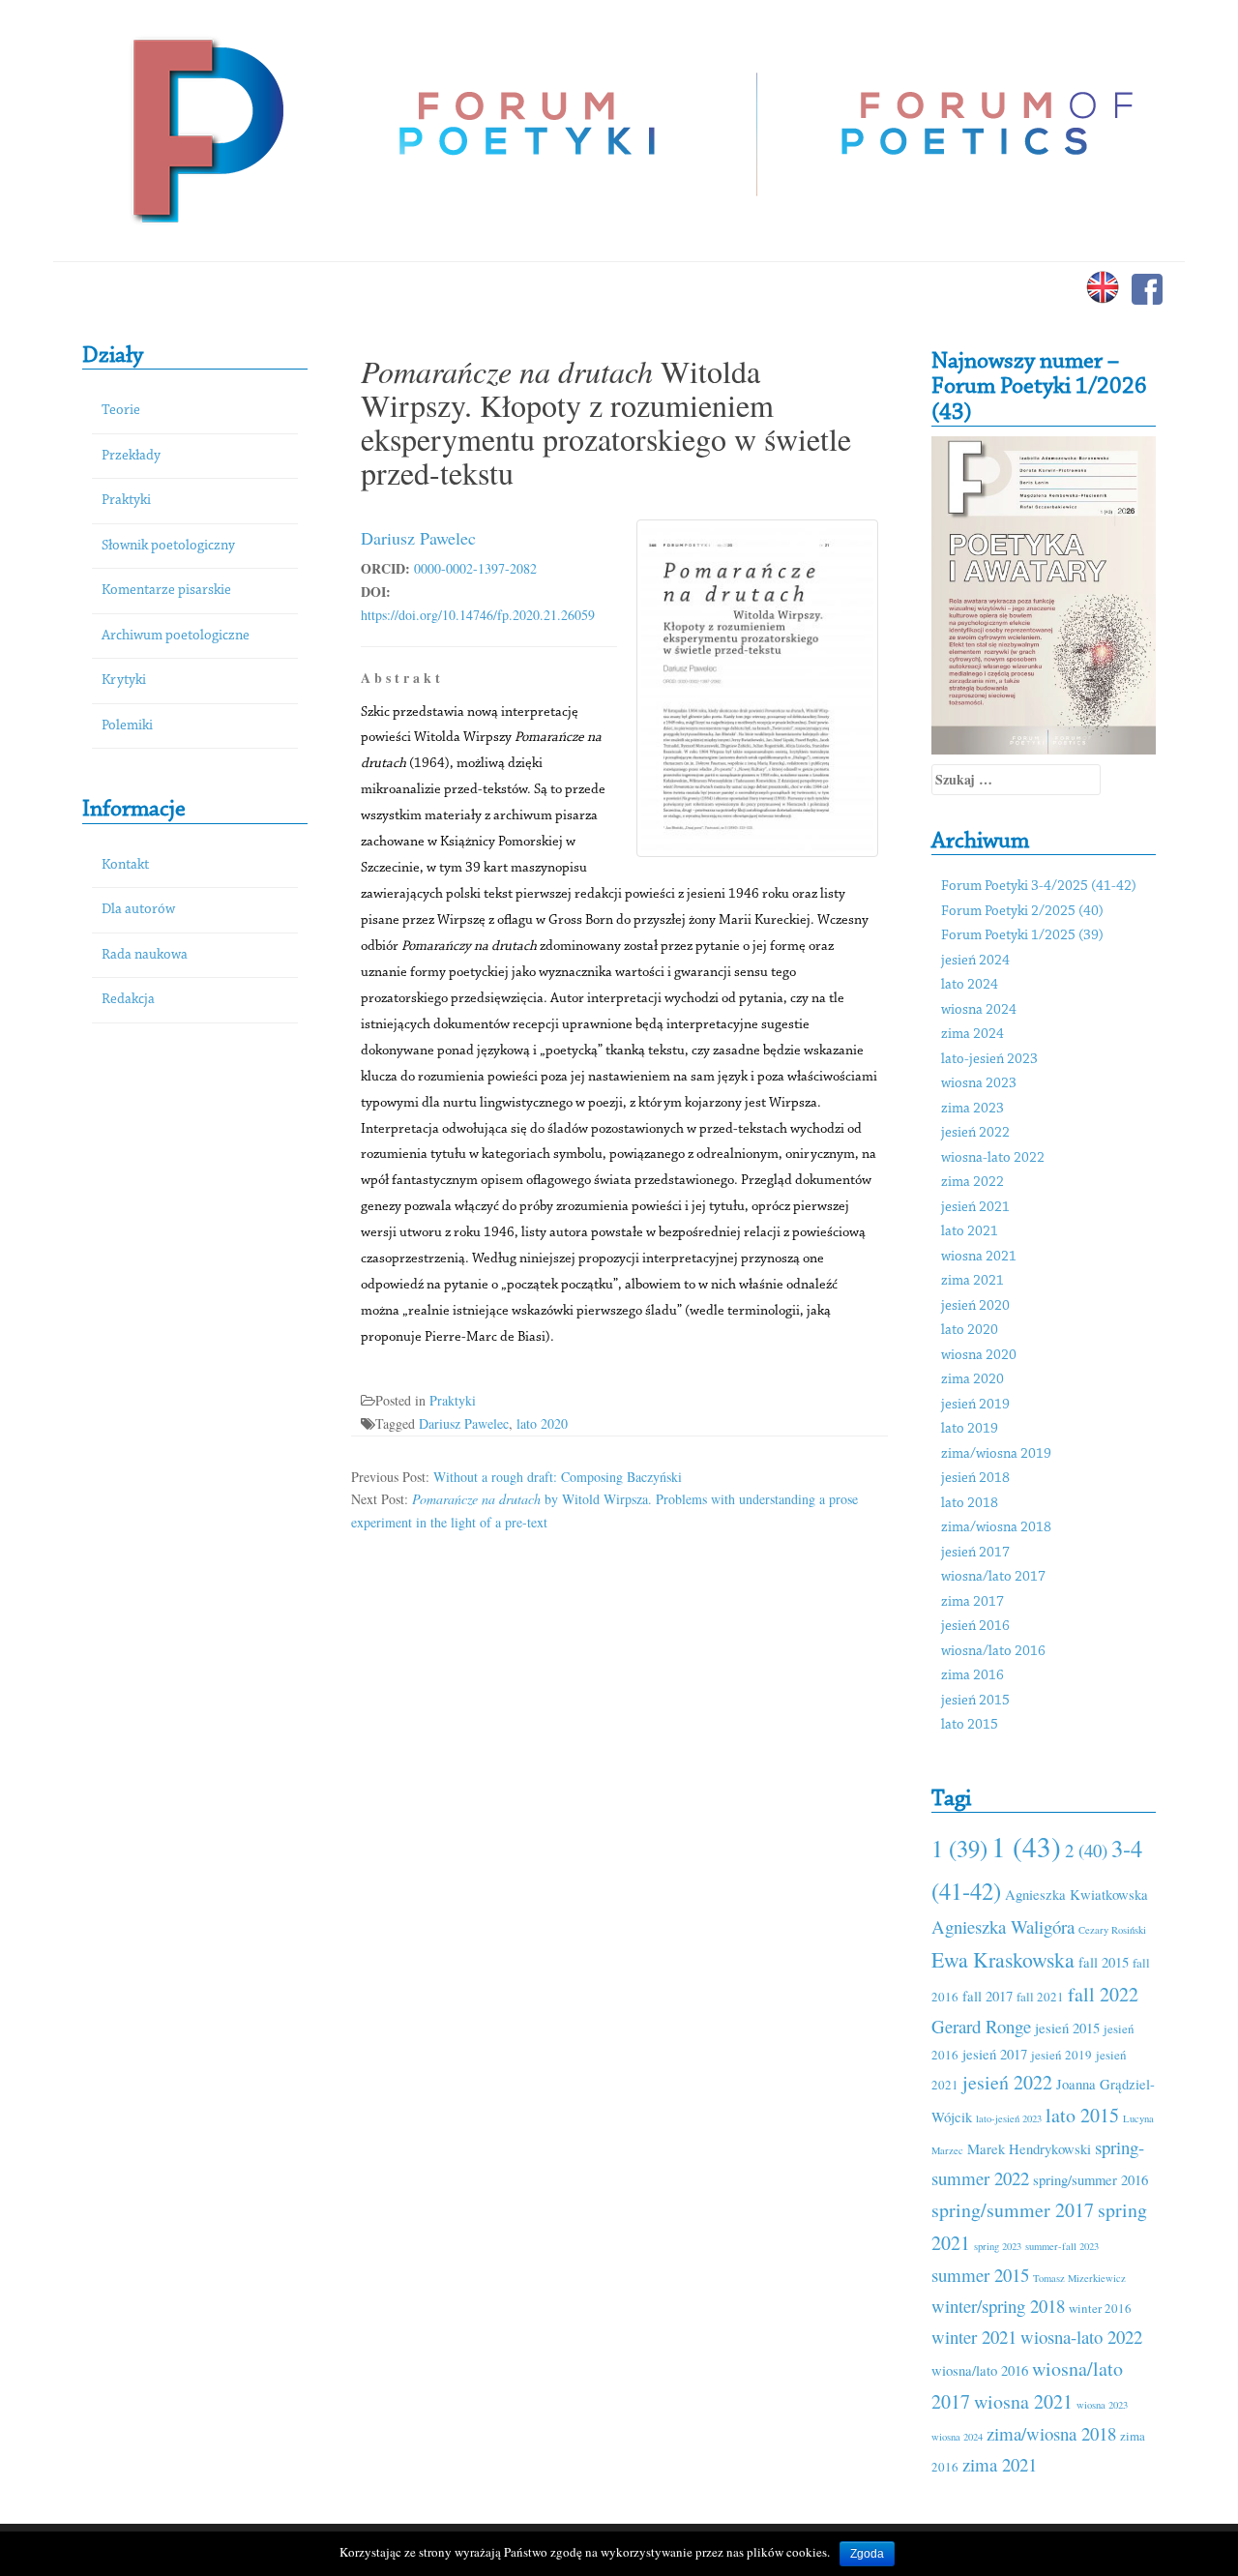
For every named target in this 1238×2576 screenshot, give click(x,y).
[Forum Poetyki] (206, 128)
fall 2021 (1040, 1997)
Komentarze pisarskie (166, 591)
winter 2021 (974, 2337)
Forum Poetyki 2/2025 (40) (1022, 912)
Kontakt (125, 865)
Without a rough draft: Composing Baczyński (558, 1477)
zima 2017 (973, 1602)
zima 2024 (973, 1035)
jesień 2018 (975, 1479)
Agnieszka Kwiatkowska (1076, 1894)
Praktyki (126, 501)
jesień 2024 (975, 961)
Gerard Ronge (981, 2026)
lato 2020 (542, 1423)
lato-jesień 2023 (989, 1060)
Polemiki (127, 726)
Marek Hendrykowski (1029, 2148)
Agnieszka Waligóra (1003, 1926)
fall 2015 (1104, 1962)
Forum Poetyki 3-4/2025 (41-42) (1039, 887)
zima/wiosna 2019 (996, 1454)
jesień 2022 (975, 1133)
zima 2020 (973, 1380)
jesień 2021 (975, 1208)
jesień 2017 (975, 1553)
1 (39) (959, 1848)
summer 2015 (980, 2275)
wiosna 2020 (979, 1356)
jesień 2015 (975, 1701)
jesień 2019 (975, 1405)
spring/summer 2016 (1091, 2179)
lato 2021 (970, 1232)
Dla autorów (138, 910)
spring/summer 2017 (1013, 2210)
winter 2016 (1100, 2308)
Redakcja (128, 1000)
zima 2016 (973, 1676)
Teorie (121, 411)
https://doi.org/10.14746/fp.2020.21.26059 (478, 615)
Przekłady (131, 456)
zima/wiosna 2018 (996, 1528)
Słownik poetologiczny (168, 546)
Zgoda (867, 2554)
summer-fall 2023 (1062, 2246)
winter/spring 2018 (998, 2306)
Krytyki (124, 681)
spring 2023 (998, 2246)
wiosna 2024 (979, 1010)
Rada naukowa (145, 955)
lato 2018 (970, 1504)
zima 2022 (973, 1183)
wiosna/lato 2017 (993, 1577)
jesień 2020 (975, 1306)
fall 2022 (1103, 1994)
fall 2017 (987, 1996)
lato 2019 (970, 1429)
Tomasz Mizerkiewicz (1079, 2278)
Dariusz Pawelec (418, 538)
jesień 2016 (975, 1627)
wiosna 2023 (979, 1084)
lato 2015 (970, 1725)
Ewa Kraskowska (1003, 1959)
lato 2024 (970, 985)
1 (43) (1026, 1846)
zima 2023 (973, 1109)
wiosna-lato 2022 (993, 1158)
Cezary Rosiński (1112, 1930)
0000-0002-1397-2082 (475, 568)
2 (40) (1086, 1850)
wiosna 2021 (979, 1257)
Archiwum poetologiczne (176, 636)
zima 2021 (973, 1281)
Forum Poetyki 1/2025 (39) (1022, 936)
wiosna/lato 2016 (993, 1652)
